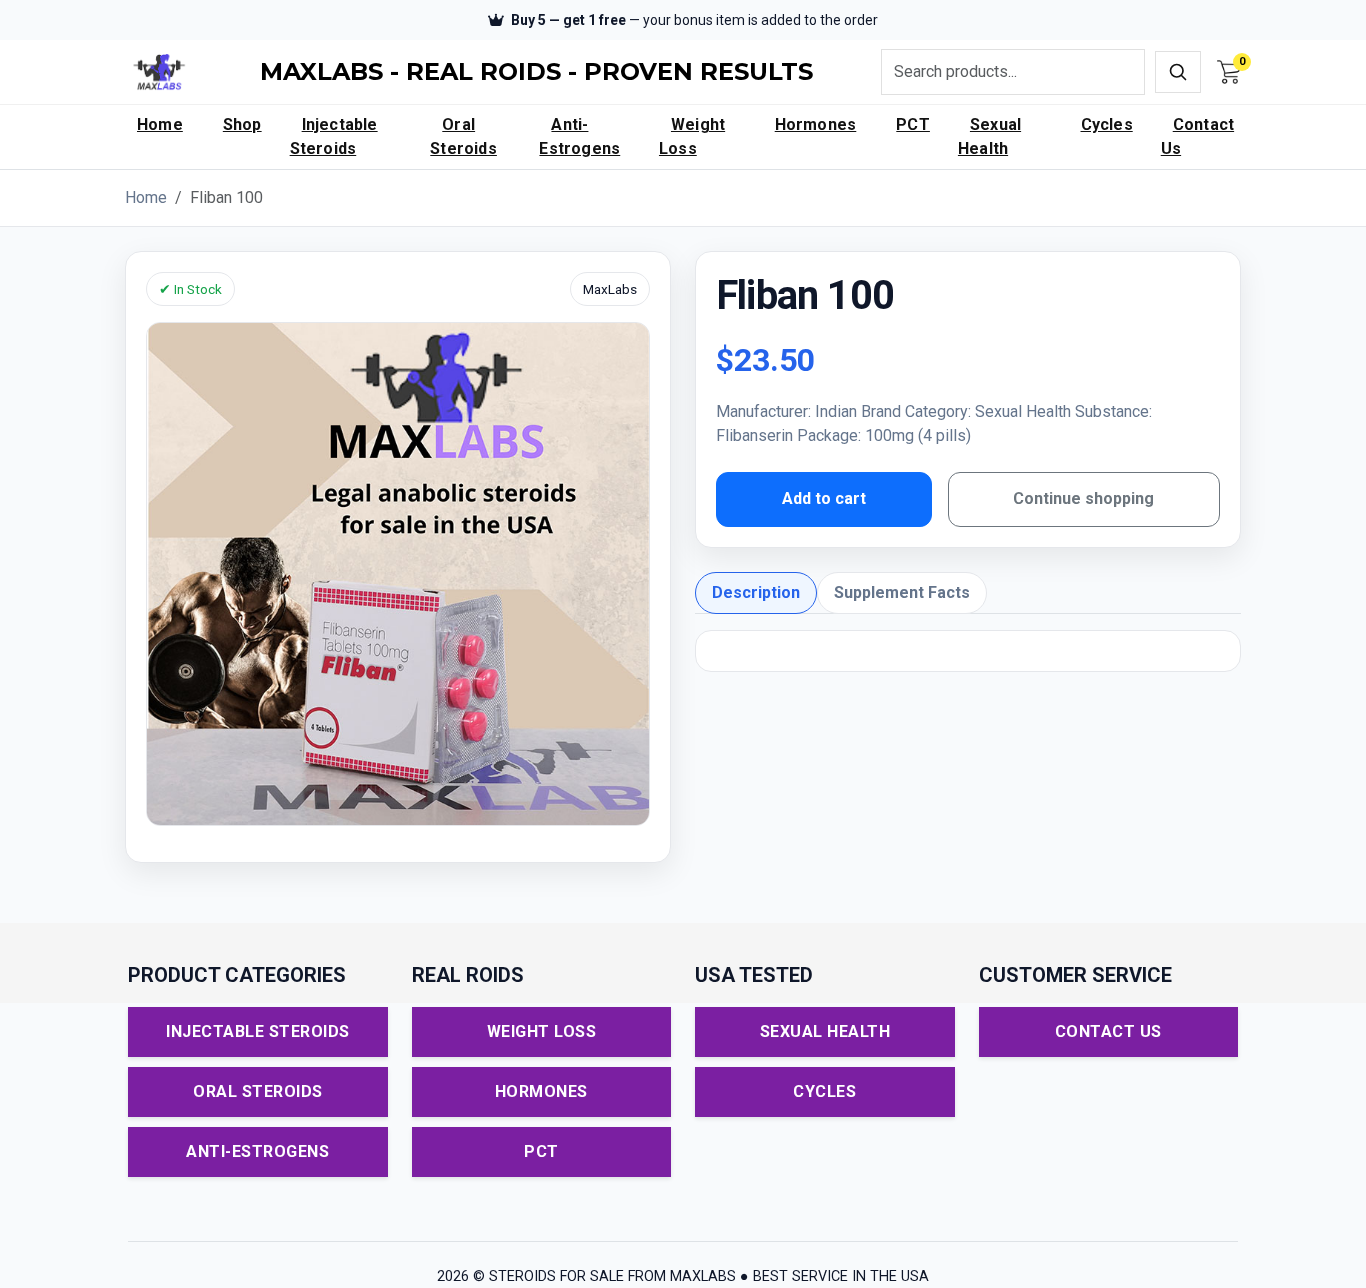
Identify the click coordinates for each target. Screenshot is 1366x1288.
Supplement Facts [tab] (902, 592)
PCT (913, 124)
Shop (242, 124)
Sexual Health (989, 136)
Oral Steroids (463, 136)
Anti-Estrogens (579, 136)
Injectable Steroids (334, 136)
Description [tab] (756, 592)
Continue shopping (1083, 498)
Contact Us (1197, 136)
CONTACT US (1108, 1031)
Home (160, 124)
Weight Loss (692, 136)
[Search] (1178, 72)
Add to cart (824, 498)
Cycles (1107, 124)
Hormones (816, 124)
